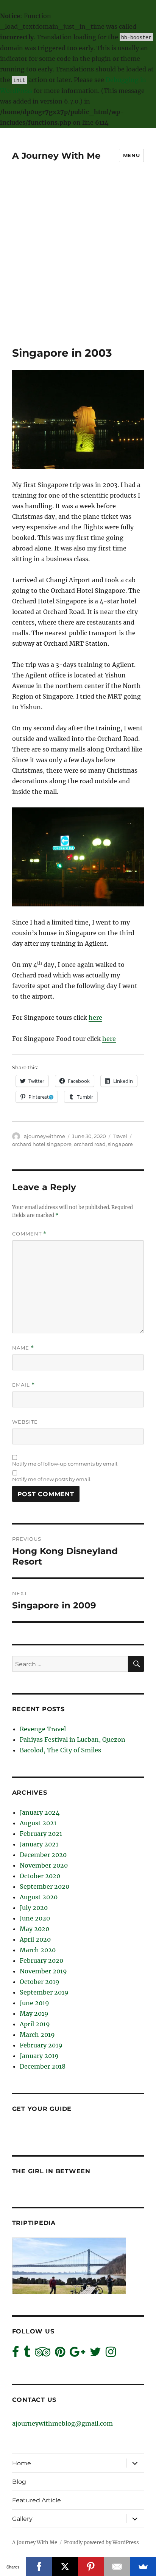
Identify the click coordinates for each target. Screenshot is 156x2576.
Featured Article (37, 2500)
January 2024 (40, 1812)
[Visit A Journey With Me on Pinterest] (60, 2354)
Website (25, 1422)
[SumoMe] (143, 2567)
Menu (131, 155)
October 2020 (40, 1876)
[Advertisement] (78, 265)
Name (23, 1348)
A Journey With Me (56, 156)
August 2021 (38, 1823)
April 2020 (35, 1939)
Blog (19, 2482)
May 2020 (34, 1929)
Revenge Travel (43, 1729)
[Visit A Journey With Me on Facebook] (16, 2354)
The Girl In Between (51, 2171)
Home (22, 2463)
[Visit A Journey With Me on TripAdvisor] (43, 2354)
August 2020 (39, 1897)
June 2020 (35, 1918)
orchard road (90, 1144)
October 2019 (40, 1982)
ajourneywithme (44, 1136)
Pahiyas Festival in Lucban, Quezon (73, 1739)
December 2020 (43, 1855)
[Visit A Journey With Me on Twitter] (95, 2354)
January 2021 (39, 1844)
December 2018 (43, 2066)
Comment (29, 1234)
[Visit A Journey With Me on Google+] (77, 2354)
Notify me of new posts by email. (52, 1479)
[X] (65, 2567)
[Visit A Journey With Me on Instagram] (111, 2354)
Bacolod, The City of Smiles (60, 1750)
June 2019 (34, 2003)
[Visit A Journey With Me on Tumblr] (27, 2354)
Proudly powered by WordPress (101, 2543)
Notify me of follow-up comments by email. (65, 1464)
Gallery (22, 2519)
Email (23, 1385)
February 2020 (41, 1961)
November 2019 (43, 1971)
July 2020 (34, 1908)
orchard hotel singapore (42, 1144)
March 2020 (38, 1950)
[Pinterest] (91, 2567)
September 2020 (44, 1886)
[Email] (117, 2567)
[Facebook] (39, 2567)
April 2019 (35, 2024)
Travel (120, 1136)
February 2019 (41, 2045)
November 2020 (44, 1865)
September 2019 (44, 1992)
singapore (120, 1144)
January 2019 (39, 2056)
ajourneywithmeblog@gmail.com (62, 2423)
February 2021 (41, 1834)
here (95, 1017)
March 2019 (37, 2035)
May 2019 (34, 2013)
